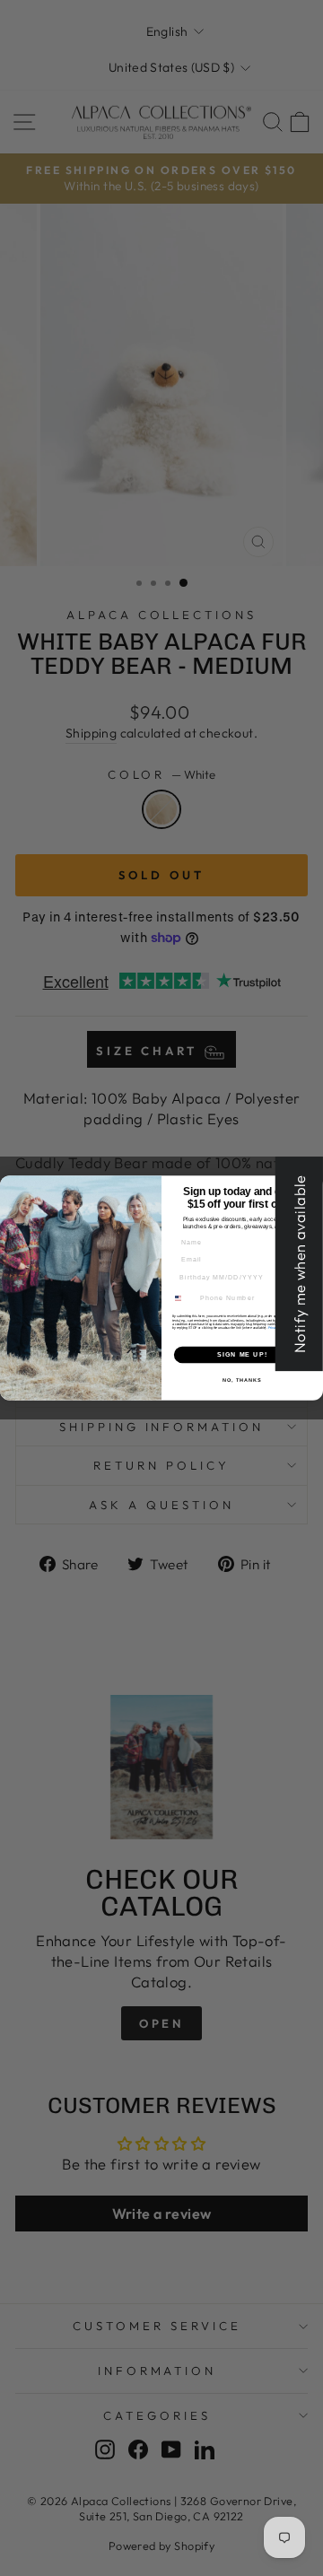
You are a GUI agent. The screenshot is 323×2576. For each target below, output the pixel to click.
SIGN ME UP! (242, 1355)
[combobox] (183, 1298)
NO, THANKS (242, 1379)
